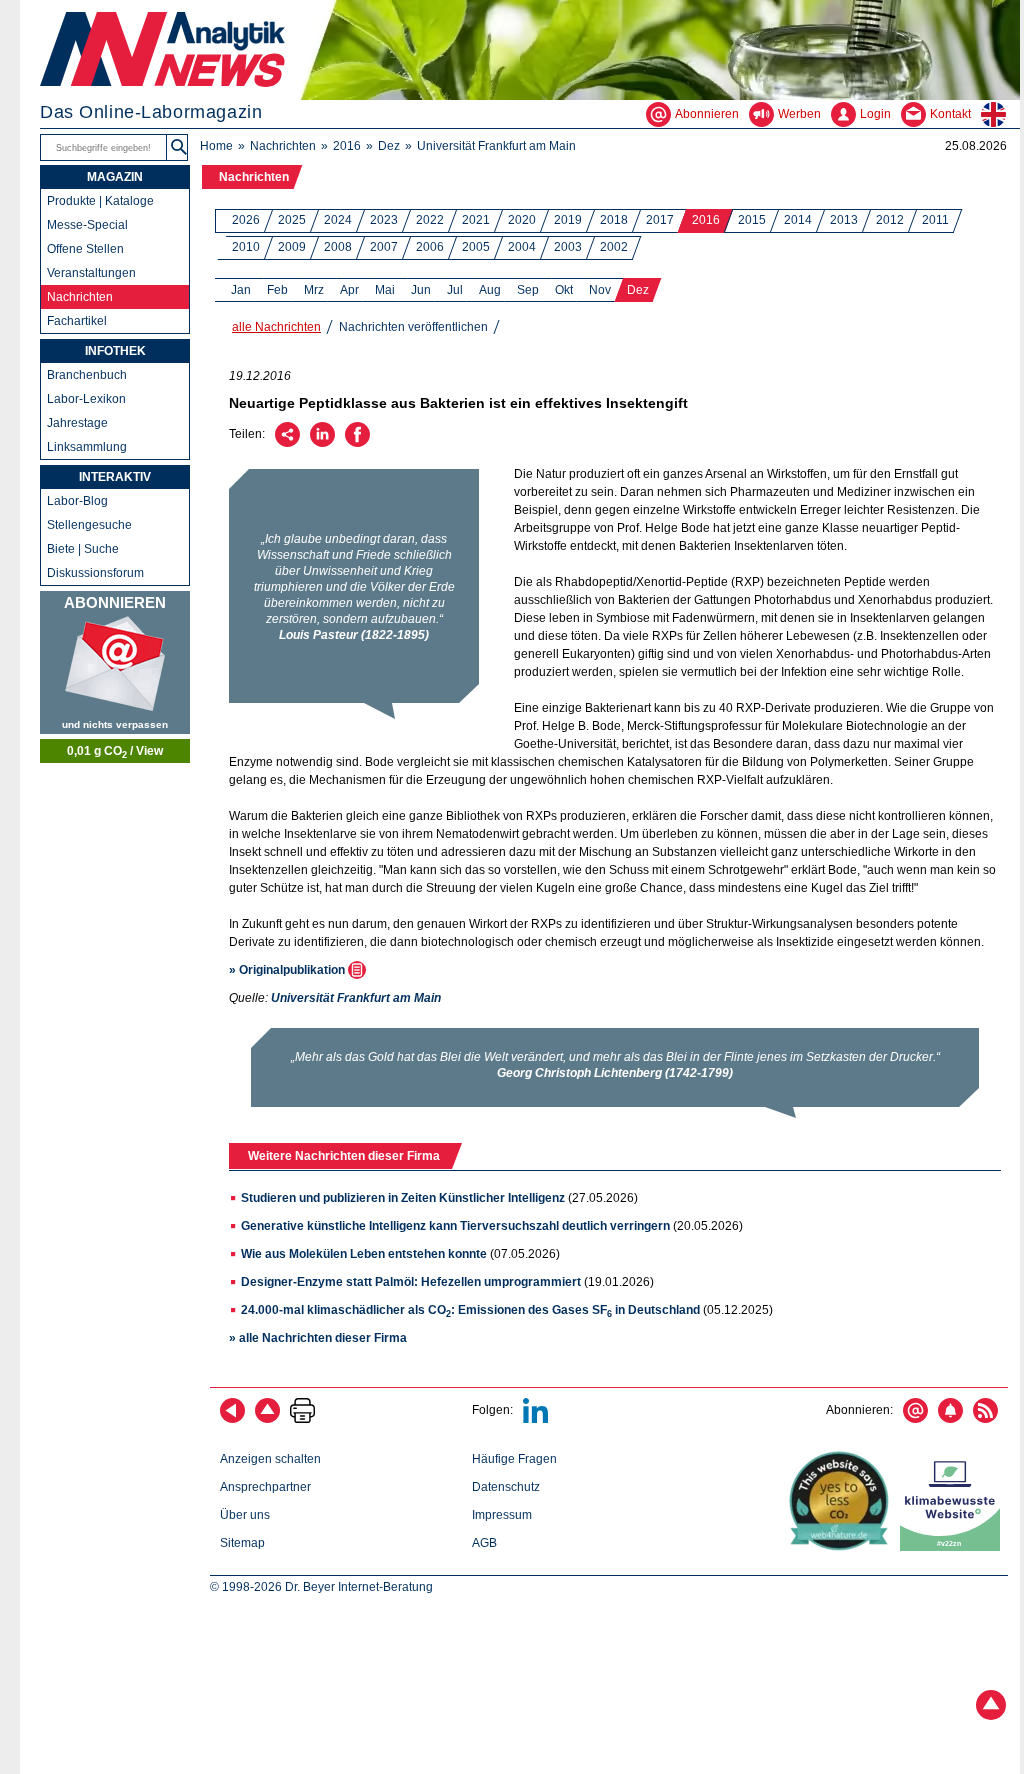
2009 (292, 247)
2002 (614, 247)
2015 (752, 220)
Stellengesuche (89, 525)
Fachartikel (77, 321)
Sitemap (242, 1543)
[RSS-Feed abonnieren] (985, 1419)
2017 (660, 220)
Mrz (314, 290)
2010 (246, 247)
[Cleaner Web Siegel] (954, 1547)
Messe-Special (87, 225)
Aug (490, 290)
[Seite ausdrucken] (302, 1419)
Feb (277, 290)
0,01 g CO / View (115, 752)
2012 (890, 220)
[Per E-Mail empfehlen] (287, 443)
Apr (349, 290)
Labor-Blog (77, 501)
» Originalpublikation (288, 970)
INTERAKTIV (115, 477)
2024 (338, 220)
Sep (528, 290)
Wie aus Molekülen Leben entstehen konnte (364, 1254)
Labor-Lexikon (86, 399)
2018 (614, 220)
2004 (522, 247)
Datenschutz (506, 1487)
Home (216, 146)
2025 (292, 220)
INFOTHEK (115, 351)
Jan (241, 290)
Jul (455, 290)
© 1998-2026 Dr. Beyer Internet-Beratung (321, 1587)
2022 (430, 220)
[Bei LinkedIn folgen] (535, 1419)
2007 (384, 247)
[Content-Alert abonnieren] (950, 1419)
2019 (568, 220)
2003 (568, 247)
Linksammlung (87, 447)
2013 (844, 220)
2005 (476, 247)
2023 (384, 220)
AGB (484, 1543)
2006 (430, 247)
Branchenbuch (87, 375)
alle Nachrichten (276, 327)
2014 (798, 220)
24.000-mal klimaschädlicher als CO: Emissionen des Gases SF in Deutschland (470, 1310)
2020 (522, 220)
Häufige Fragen (514, 1459)
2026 (246, 220)
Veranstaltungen (91, 273)
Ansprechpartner (265, 1487)
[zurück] (232, 1419)
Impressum (502, 1515)
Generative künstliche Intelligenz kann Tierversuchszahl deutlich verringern (455, 1226)
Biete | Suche (83, 549)
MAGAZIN (115, 177)
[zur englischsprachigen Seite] (1000, 114)
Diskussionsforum (95, 573)
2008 (338, 247)
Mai (385, 290)
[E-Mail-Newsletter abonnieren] (915, 1419)
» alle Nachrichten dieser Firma (318, 1338)
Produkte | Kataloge (100, 201)
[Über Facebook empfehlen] (357, 443)
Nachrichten (283, 146)
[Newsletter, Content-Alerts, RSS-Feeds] (115, 662)
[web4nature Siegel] (843, 1547)
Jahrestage (77, 423)
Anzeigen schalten (270, 1459)
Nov (600, 290)
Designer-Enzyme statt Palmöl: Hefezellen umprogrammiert (411, 1282)
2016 (347, 146)
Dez (389, 146)
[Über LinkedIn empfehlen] (322, 443)
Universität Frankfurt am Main (496, 146)
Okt (564, 290)
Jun (421, 290)
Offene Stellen (85, 249)
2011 (935, 220)
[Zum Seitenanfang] (267, 1419)
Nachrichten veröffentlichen (413, 327)
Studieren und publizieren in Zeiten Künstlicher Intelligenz (403, 1198)
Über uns (245, 1515)
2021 (476, 220)
